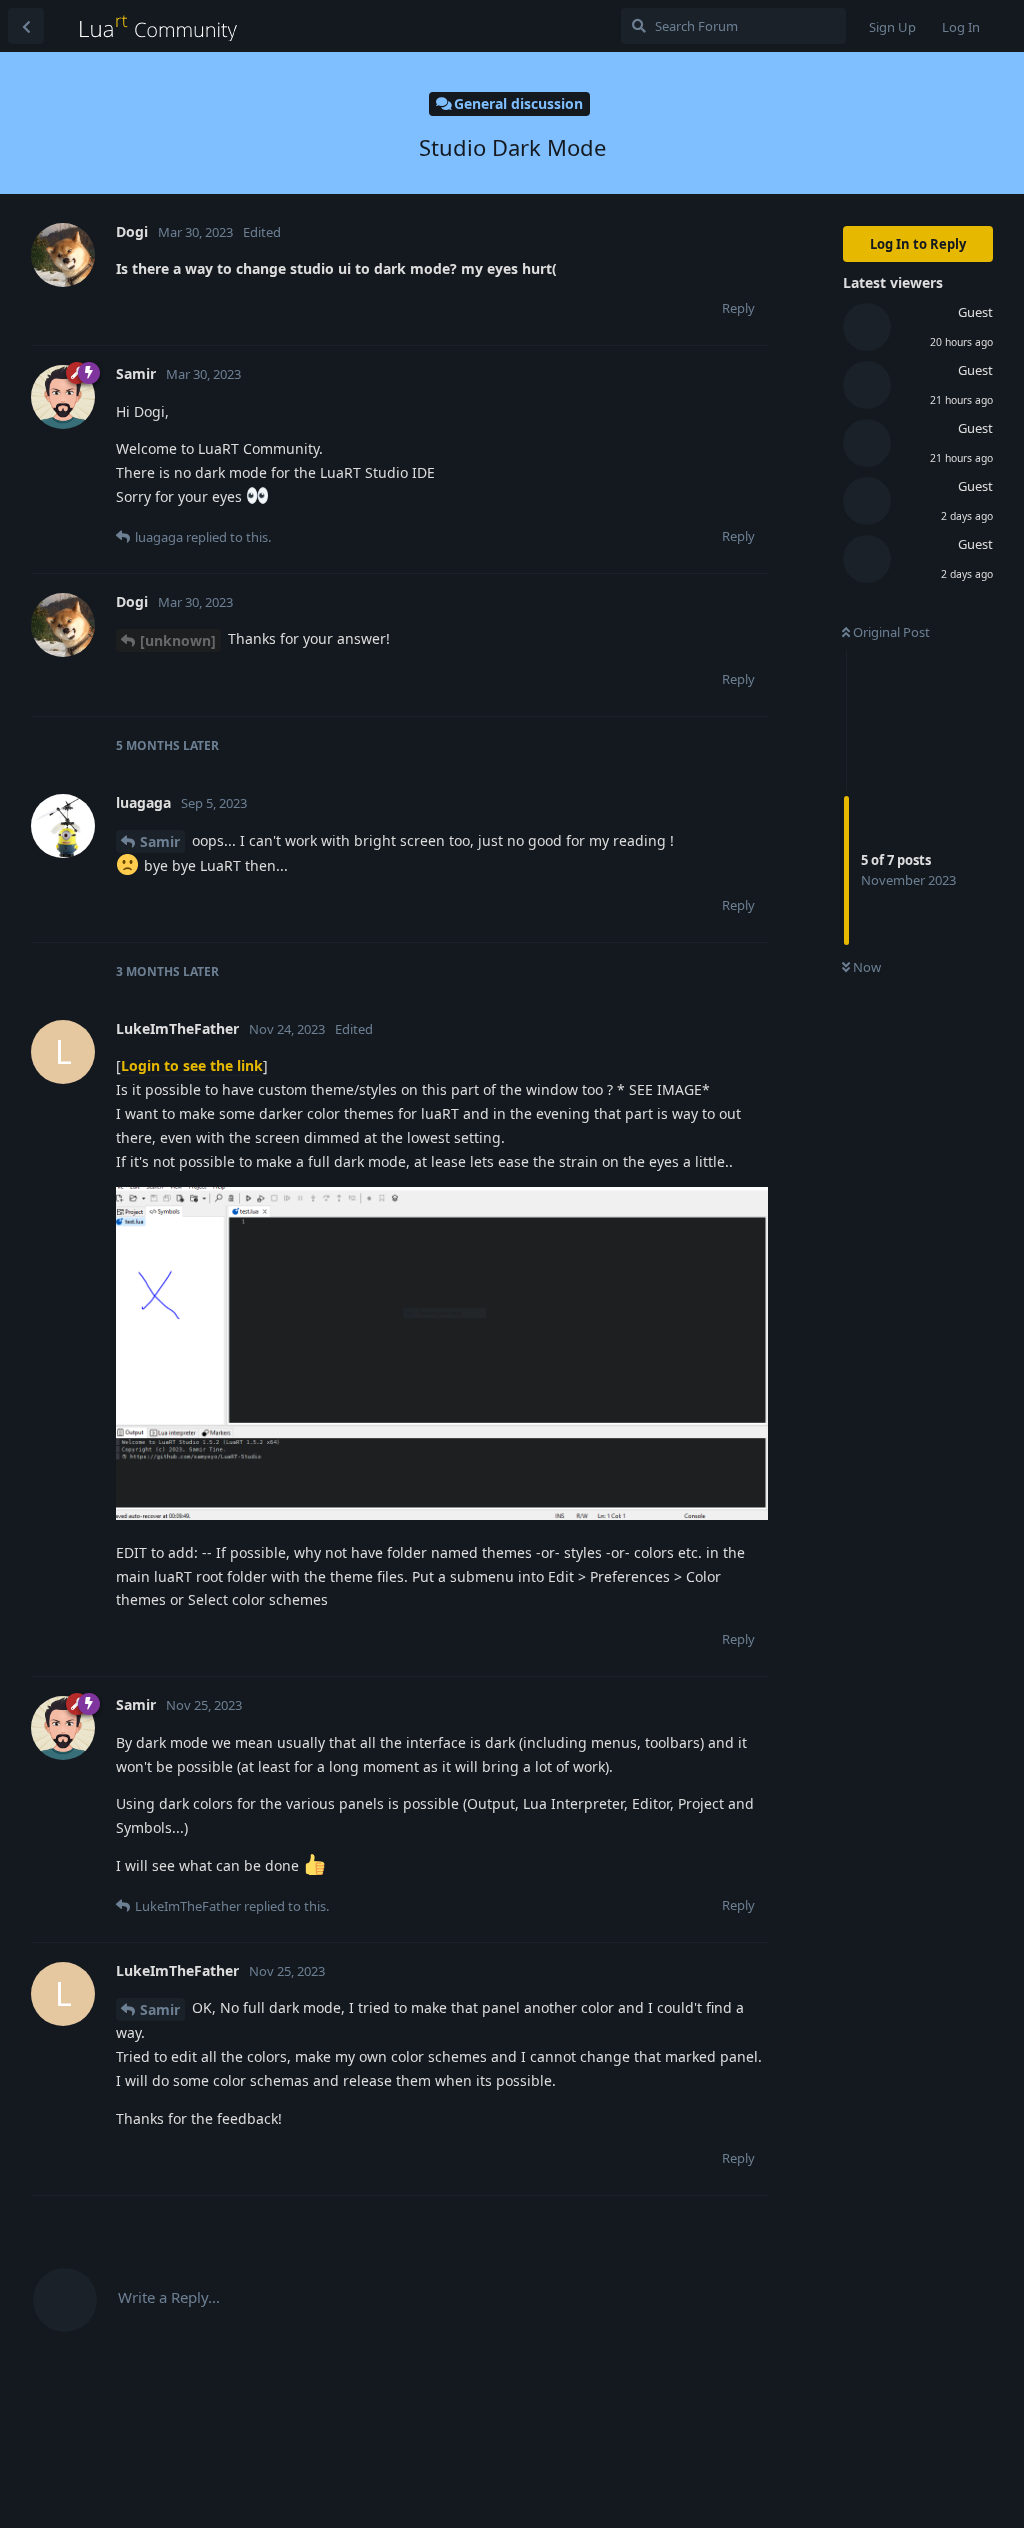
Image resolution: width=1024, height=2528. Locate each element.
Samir (160, 841)
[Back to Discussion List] (26, 26)
